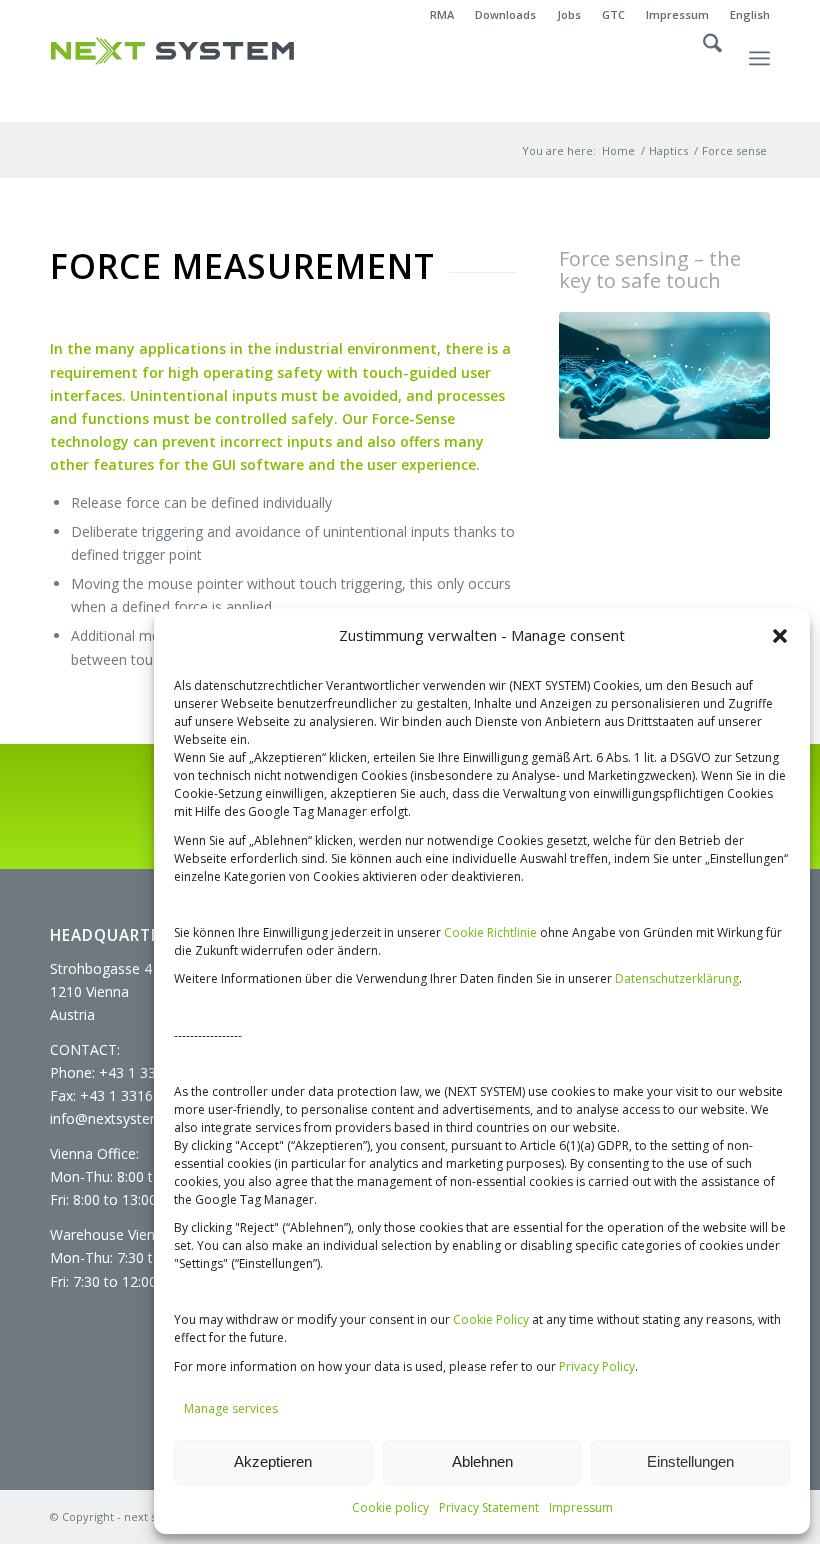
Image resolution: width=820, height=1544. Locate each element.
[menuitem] (442, 15)
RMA (442, 14)
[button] (780, 636)
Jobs (569, 14)
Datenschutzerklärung (677, 978)
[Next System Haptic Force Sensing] (664, 375)
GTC (613, 14)
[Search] (702, 76)
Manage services (231, 1408)
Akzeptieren (273, 1461)
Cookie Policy (491, 1319)
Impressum (581, 1507)
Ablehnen (482, 1461)
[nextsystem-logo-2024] (172, 51)
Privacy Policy (597, 1366)
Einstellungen (690, 1461)
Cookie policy (390, 1507)
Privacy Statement (489, 1507)
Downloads (505, 14)
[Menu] (759, 76)
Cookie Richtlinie (490, 932)
